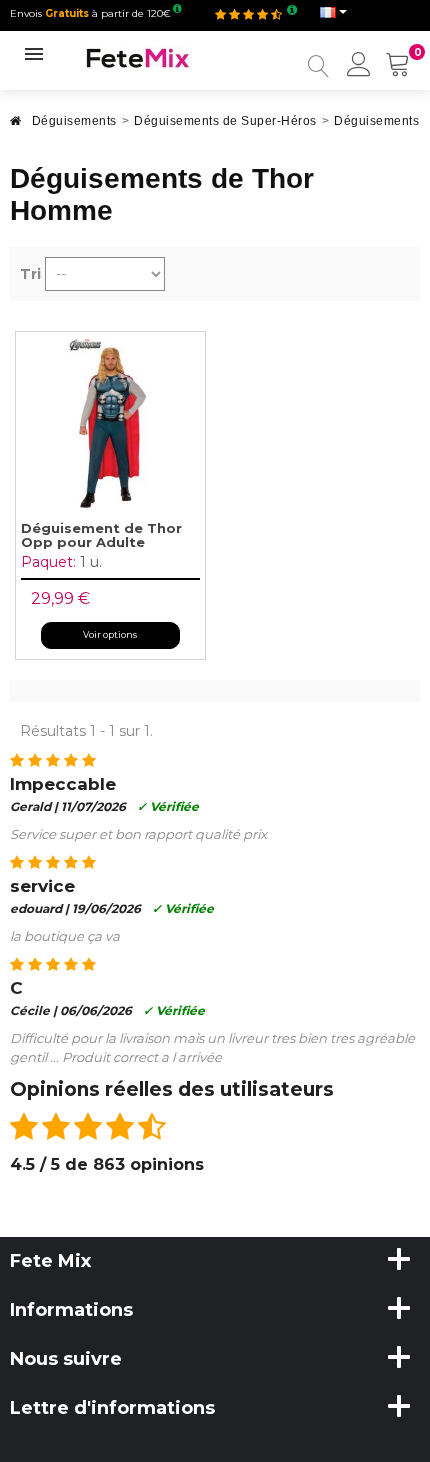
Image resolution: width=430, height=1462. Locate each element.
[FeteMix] (138, 57)
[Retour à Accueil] (16, 126)
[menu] (359, 66)
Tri (30, 274)
